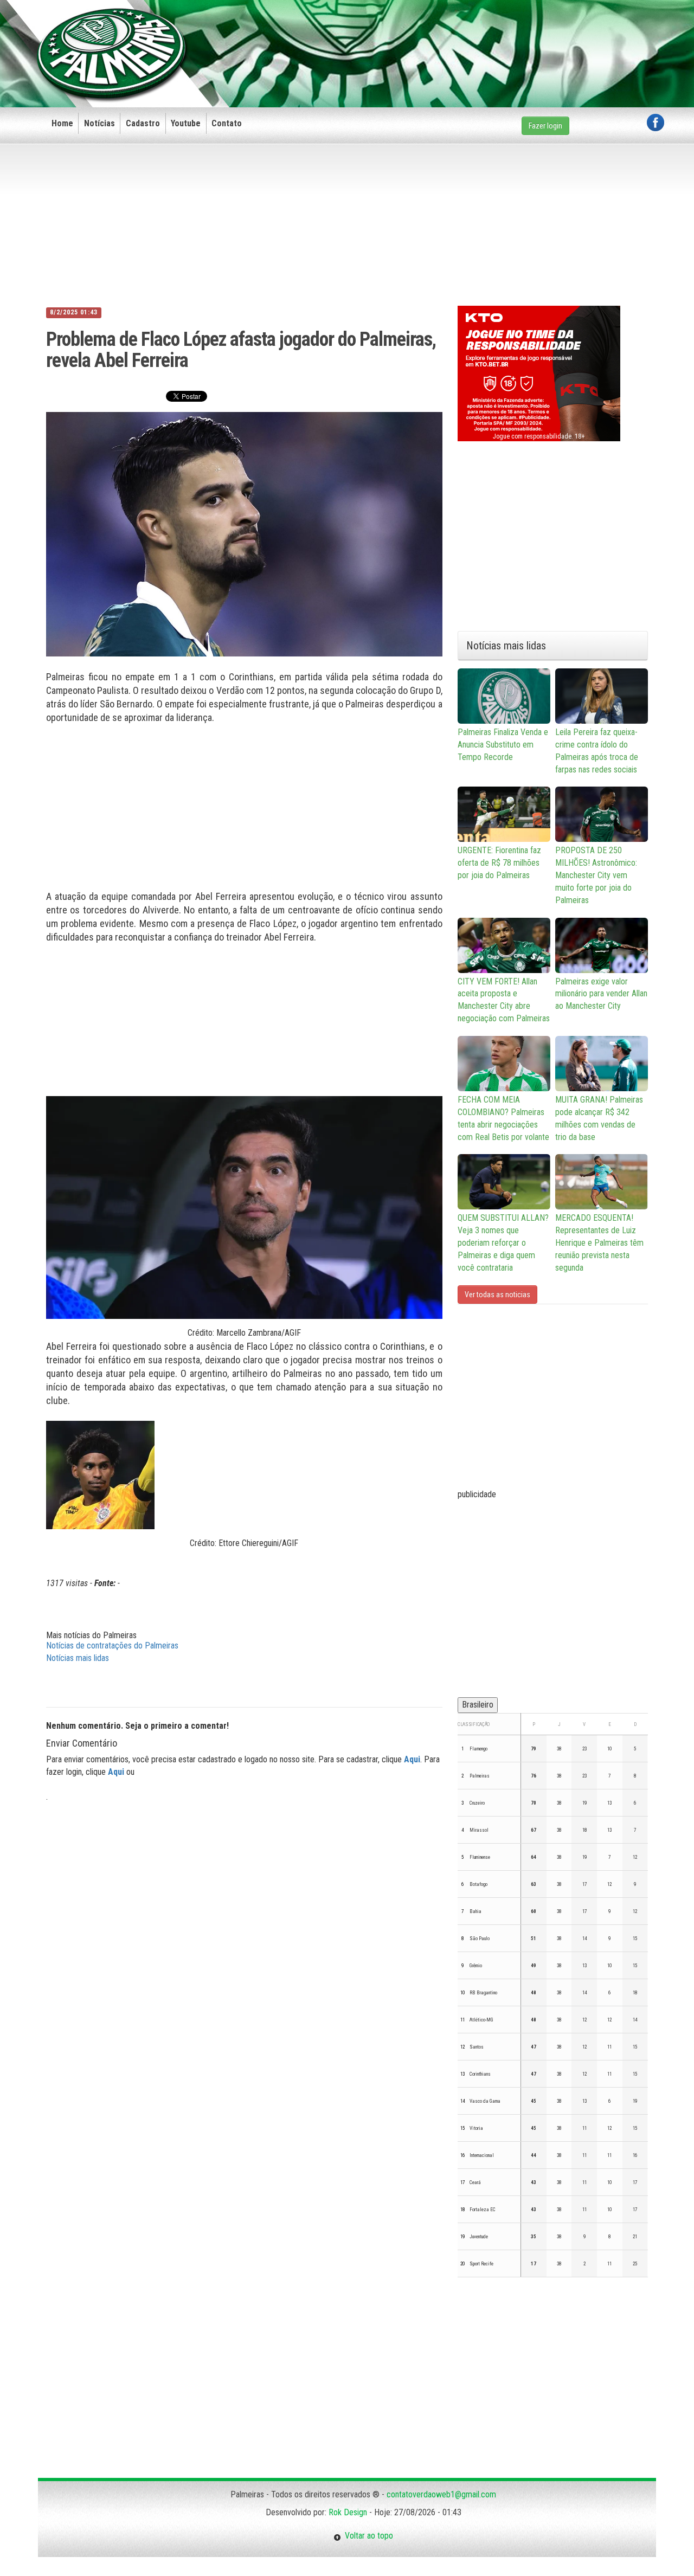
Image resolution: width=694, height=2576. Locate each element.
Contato (227, 123)
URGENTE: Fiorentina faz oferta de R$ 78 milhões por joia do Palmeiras (499, 863)
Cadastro (143, 123)
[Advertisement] (467, 36)
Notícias (99, 123)
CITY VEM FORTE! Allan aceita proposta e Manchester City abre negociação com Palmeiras (504, 1000)
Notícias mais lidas (78, 1658)
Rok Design (348, 2512)
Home (62, 123)
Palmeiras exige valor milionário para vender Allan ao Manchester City (601, 994)
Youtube (186, 123)
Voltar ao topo (367, 2536)
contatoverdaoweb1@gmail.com (441, 2494)
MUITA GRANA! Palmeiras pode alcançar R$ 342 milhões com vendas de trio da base (599, 1118)
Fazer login (545, 126)
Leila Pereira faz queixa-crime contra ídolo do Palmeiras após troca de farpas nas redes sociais (597, 751)
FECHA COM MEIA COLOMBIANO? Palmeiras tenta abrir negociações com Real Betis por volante (503, 1118)
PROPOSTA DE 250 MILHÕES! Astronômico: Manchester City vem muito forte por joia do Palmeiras (596, 875)
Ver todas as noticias (497, 1295)
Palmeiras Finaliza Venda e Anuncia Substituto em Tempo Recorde (503, 745)
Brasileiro (478, 1705)
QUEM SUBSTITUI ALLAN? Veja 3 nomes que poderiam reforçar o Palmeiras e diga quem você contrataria (503, 1242)
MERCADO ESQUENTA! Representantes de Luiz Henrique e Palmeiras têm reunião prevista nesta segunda (599, 1242)
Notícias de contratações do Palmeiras (112, 1646)
